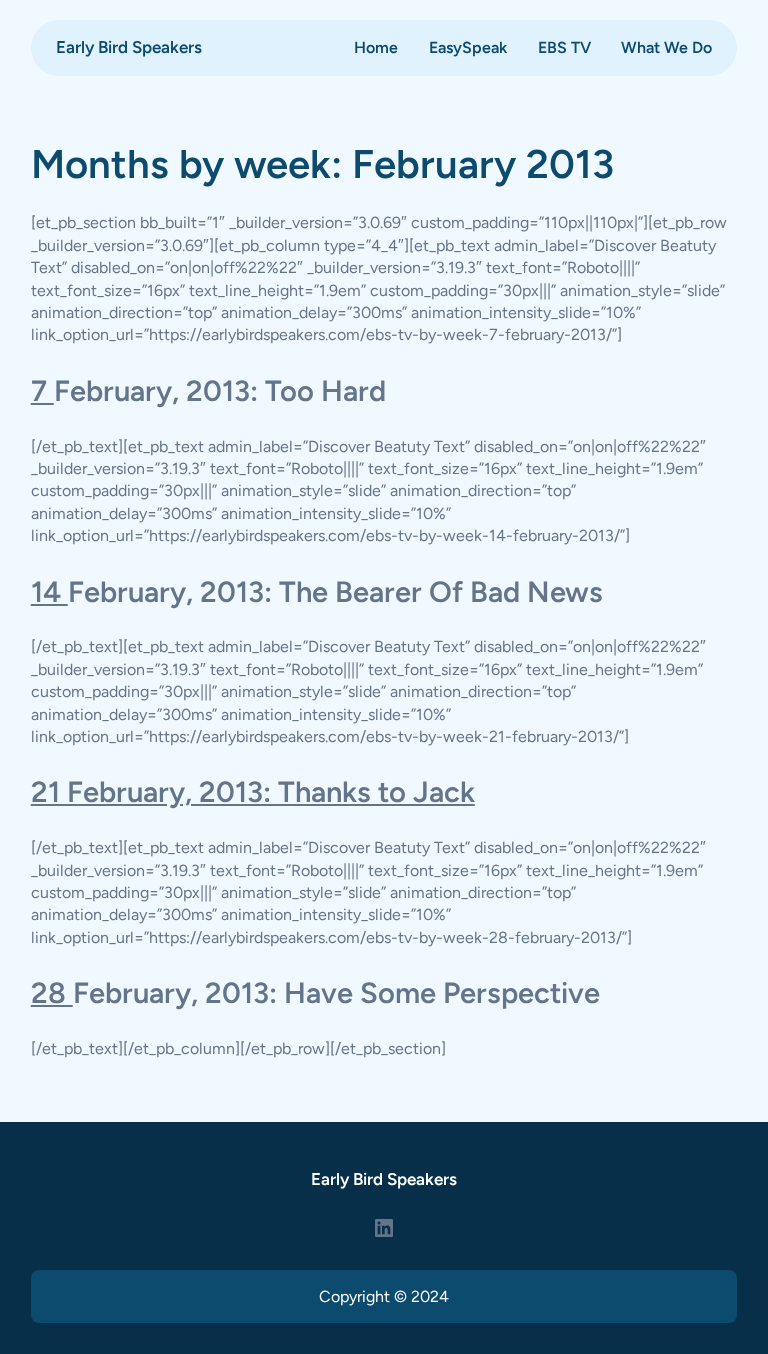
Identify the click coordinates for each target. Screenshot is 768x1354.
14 (49, 591)
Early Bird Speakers (129, 47)
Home (376, 47)
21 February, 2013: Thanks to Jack (253, 791)
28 (52, 992)
